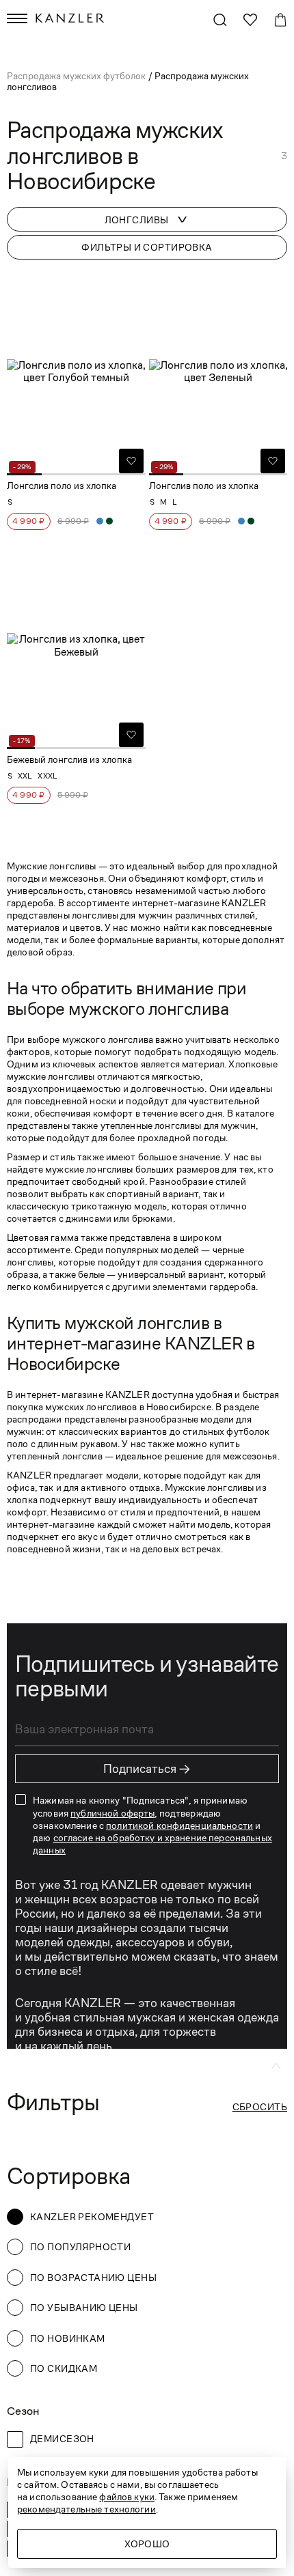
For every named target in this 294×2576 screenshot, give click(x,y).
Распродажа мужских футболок (77, 76)
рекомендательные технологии (86, 2509)
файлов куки (127, 2497)
